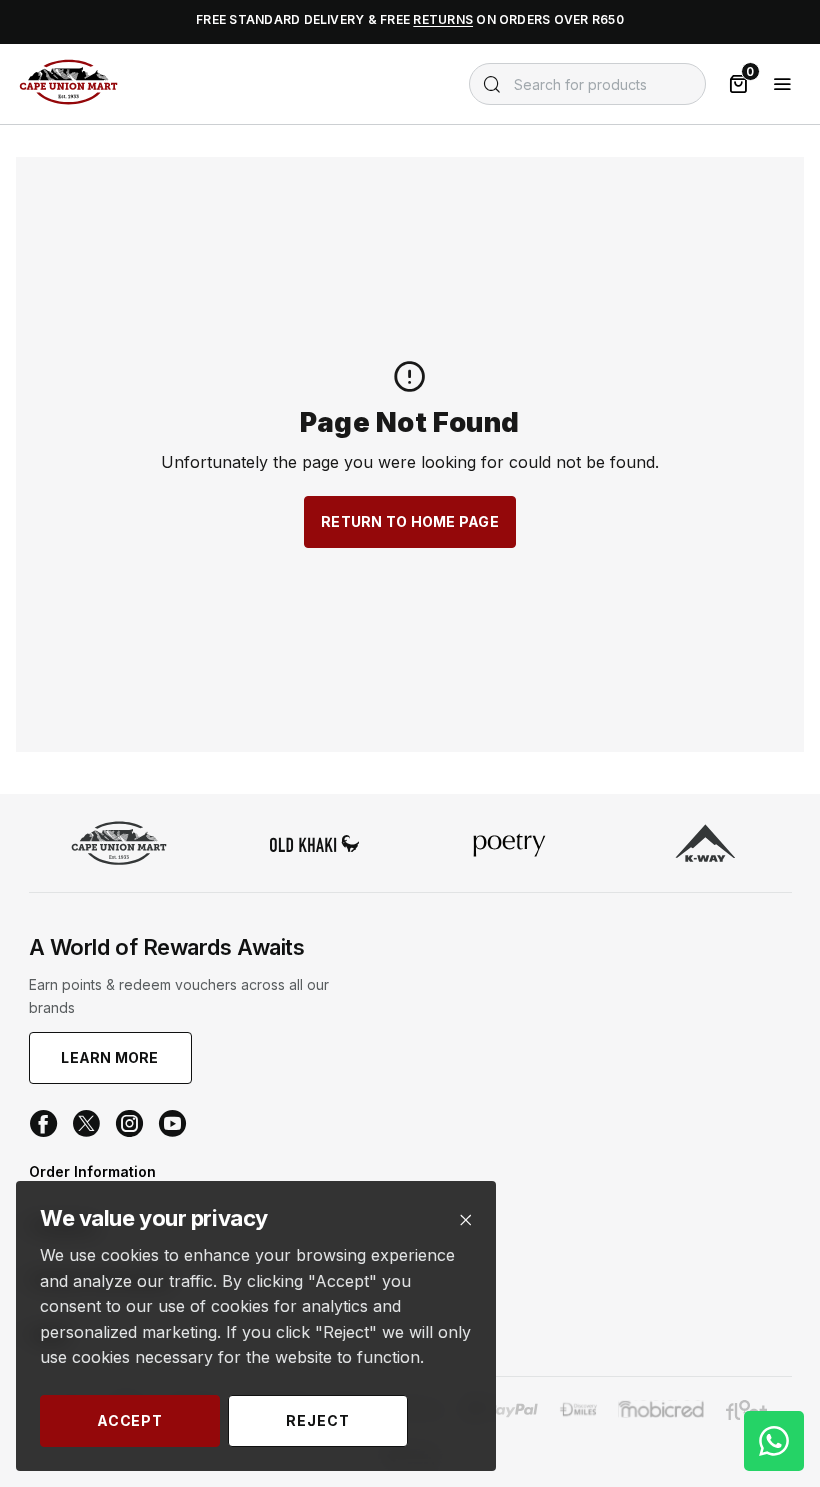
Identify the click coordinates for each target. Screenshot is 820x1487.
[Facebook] (43, 1123)
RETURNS (443, 19)
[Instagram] (129, 1123)
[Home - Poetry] (510, 846)
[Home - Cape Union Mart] (119, 845)
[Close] (465, 1220)
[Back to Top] (774, 1281)
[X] (86, 1123)
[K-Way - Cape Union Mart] (705, 845)
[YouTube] (172, 1123)
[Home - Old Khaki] (315, 845)
